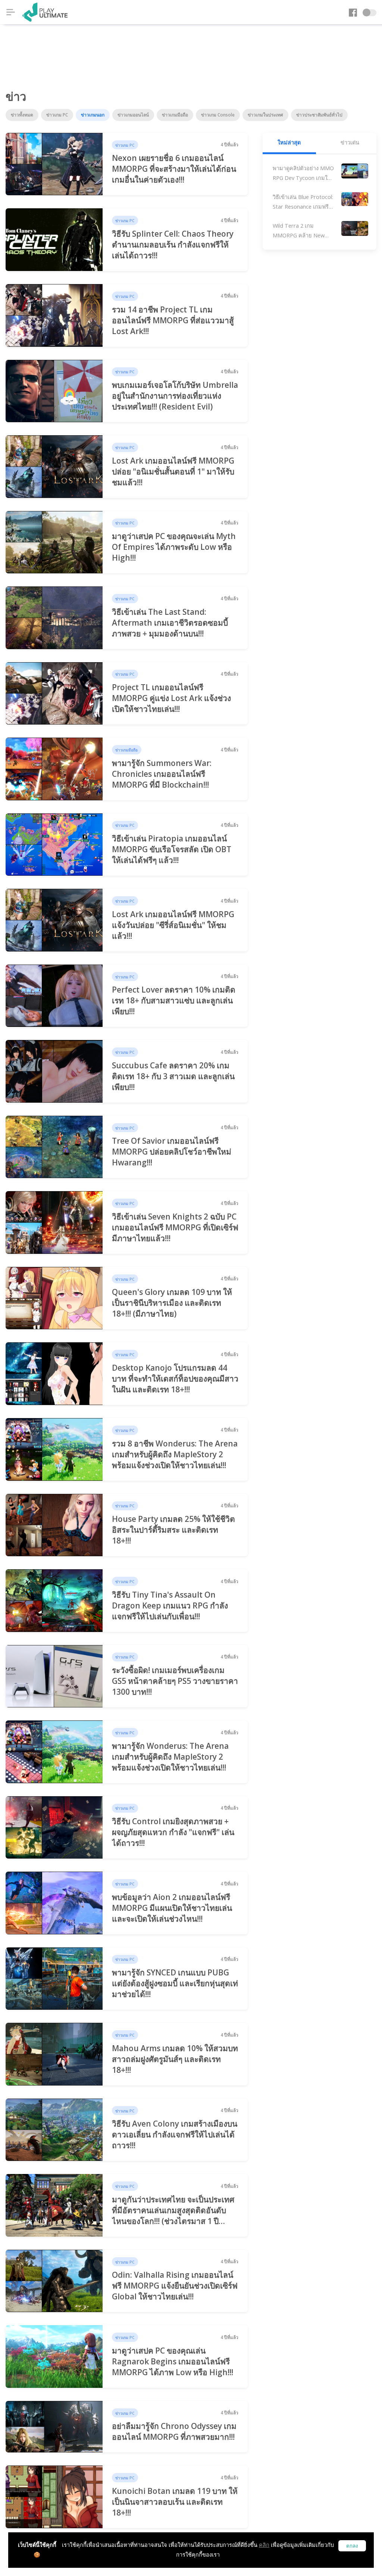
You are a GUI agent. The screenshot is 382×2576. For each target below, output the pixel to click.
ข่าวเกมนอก (93, 115)
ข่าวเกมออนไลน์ (133, 115)
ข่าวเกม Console (218, 115)
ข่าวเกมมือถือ (175, 115)
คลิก (264, 2545)
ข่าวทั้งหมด (22, 115)
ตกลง (352, 2546)
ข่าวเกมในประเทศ (265, 115)
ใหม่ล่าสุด (289, 142)
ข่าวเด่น (350, 142)
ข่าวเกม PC (57, 115)
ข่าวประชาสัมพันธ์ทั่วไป (319, 115)
